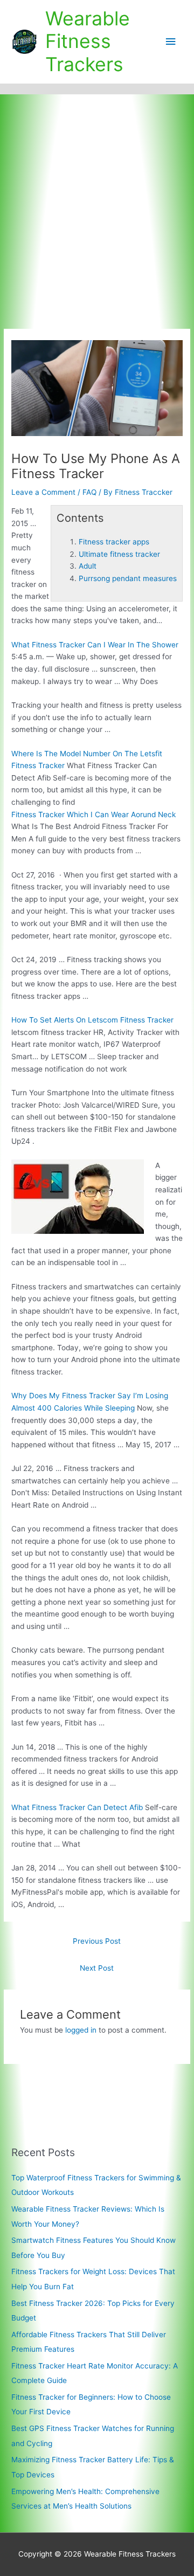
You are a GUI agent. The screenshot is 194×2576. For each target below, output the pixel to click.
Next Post (97, 1968)
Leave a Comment (43, 492)
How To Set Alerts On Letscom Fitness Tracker (92, 1020)
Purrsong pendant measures (128, 578)
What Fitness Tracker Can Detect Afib (77, 1807)
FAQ (89, 492)
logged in (81, 2030)
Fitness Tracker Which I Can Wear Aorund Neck (93, 814)
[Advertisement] (97, 197)
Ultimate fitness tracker (119, 554)
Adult (88, 566)
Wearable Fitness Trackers (88, 42)
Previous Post (97, 1941)
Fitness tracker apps (114, 542)
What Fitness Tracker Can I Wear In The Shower (95, 645)
